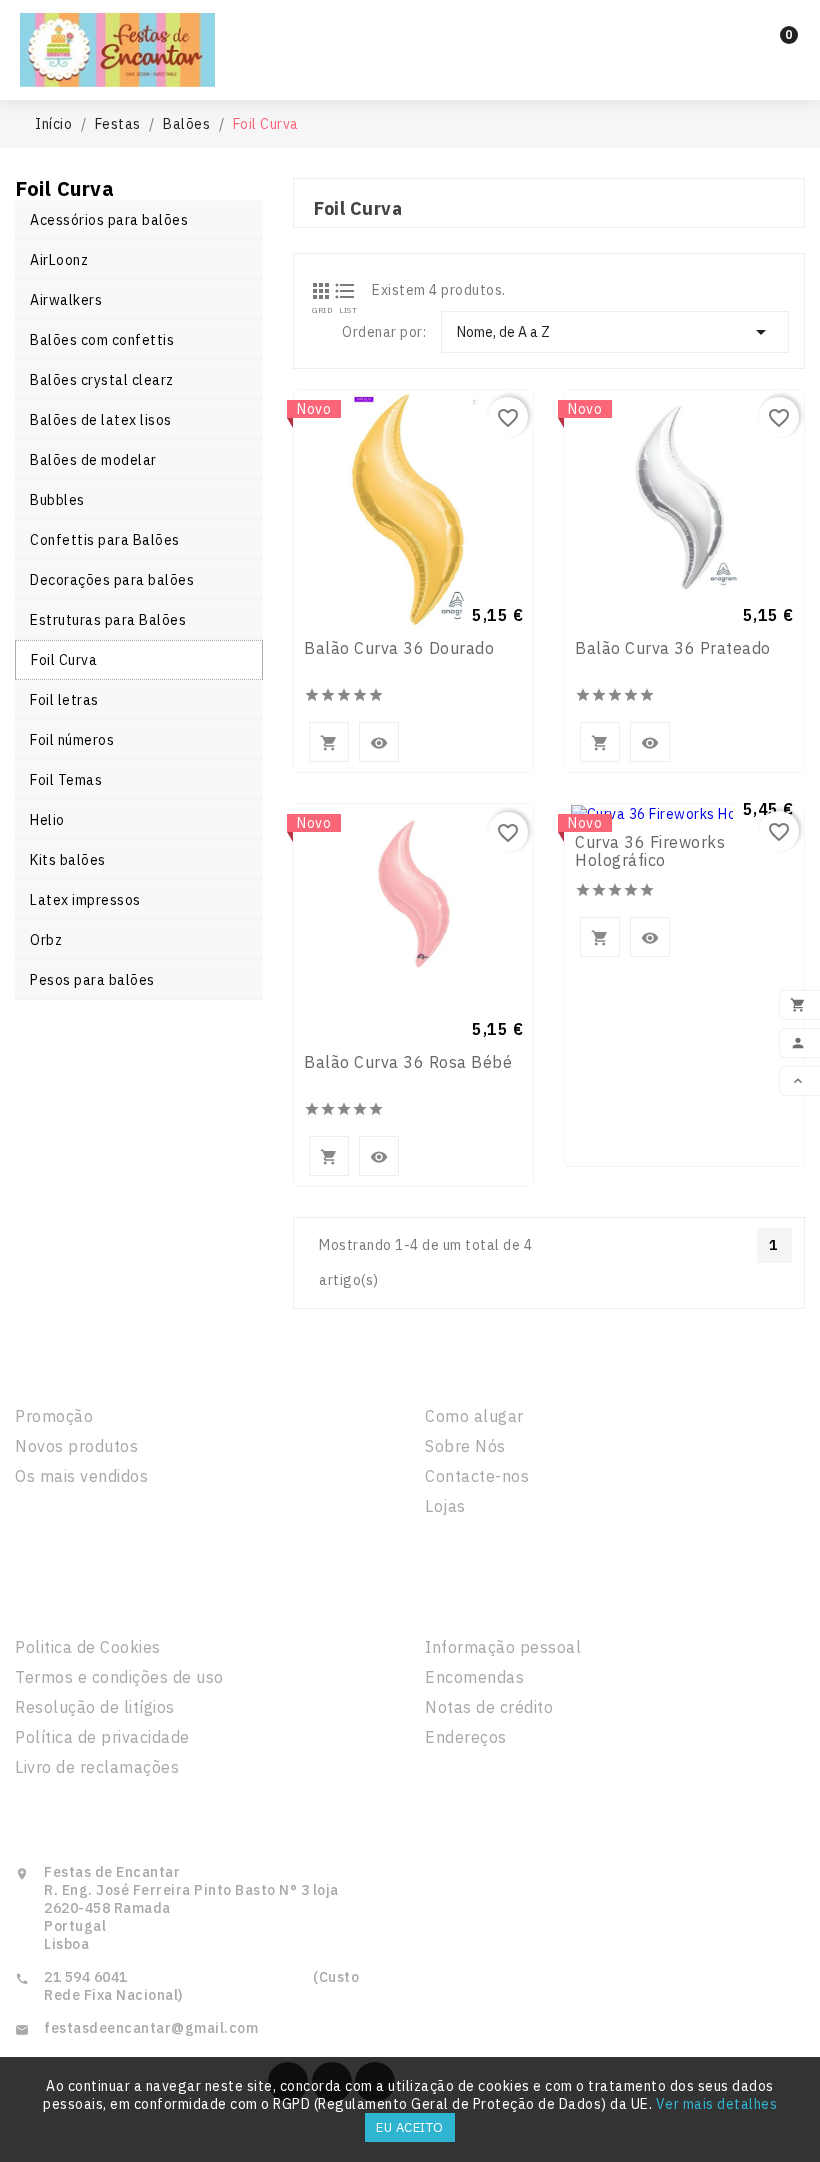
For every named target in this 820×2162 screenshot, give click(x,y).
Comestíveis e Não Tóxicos (409, 67)
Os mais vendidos (81, 1476)
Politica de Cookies (88, 1647)
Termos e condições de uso (119, 1677)
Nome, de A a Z (615, 332)
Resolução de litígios (95, 1707)
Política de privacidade (102, 1737)
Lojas (445, 1506)
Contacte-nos (477, 1476)
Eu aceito (410, 2127)
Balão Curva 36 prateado (673, 648)
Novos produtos (76, 1446)
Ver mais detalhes (717, 2104)
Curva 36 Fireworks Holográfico (650, 851)
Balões (494, 31)
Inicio (312, 31)
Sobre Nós (465, 1446)
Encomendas (474, 1677)
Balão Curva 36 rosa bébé (408, 1062)
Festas (397, 31)
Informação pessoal (503, 1647)
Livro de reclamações (97, 1767)
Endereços (466, 1737)
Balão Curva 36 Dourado (399, 648)
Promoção (54, 1416)
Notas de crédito (489, 1707)
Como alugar (474, 1416)
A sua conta (487, 1603)
